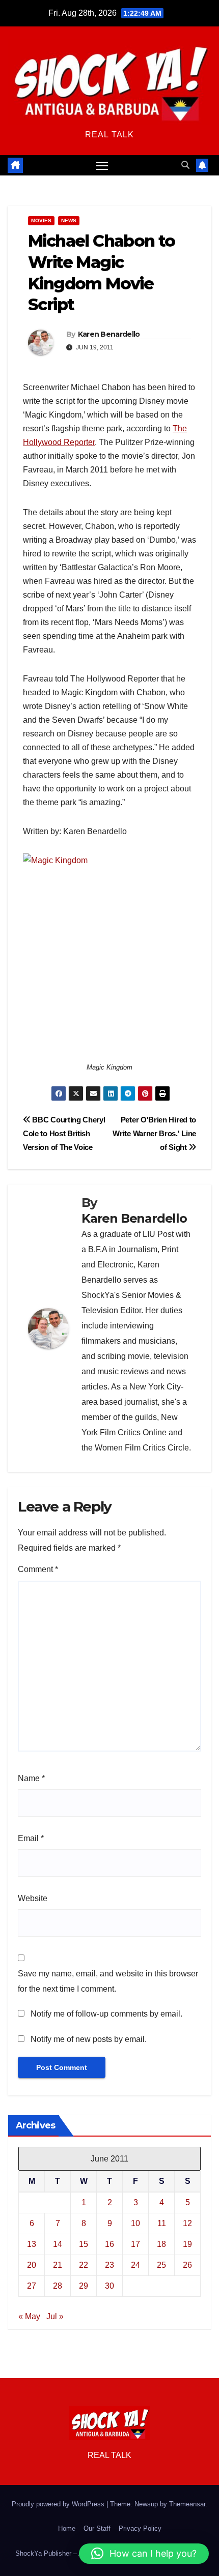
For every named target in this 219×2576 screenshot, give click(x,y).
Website (33, 1898)
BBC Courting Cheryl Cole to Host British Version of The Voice (64, 1133)
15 (84, 2244)
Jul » (55, 2316)
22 (84, 2265)
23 (109, 2265)
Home (67, 2528)
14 (58, 2244)
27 (32, 2286)
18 (161, 2244)
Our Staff (97, 2528)
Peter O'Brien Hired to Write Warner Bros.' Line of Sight (154, 1133)
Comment (38, 1569)
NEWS (69, 220)
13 (32, 2244)
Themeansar (187, 2504)
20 (32, 2265)
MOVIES (41, 220)
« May (29, 2316)
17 (135, 2244)
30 (109, 2286)
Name (31, 1778)
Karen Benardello (109, 334)
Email (31, 1838)
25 (161, 2265)
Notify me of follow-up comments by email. (106, 2014)
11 (162, 2223)
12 (187, 2223)
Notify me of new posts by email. (89, 2039)
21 (58, 2265)
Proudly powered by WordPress (59, 2504)
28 (58, 2286)
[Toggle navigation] (102, 165)
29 (84, 2286)
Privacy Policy (140, 2528)
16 (109, 2244)
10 (135, 2223)
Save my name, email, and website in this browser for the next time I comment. (108, 1981)
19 (187, 2244)
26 (187, 2265)
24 (135, 2265)
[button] (185, 165)
